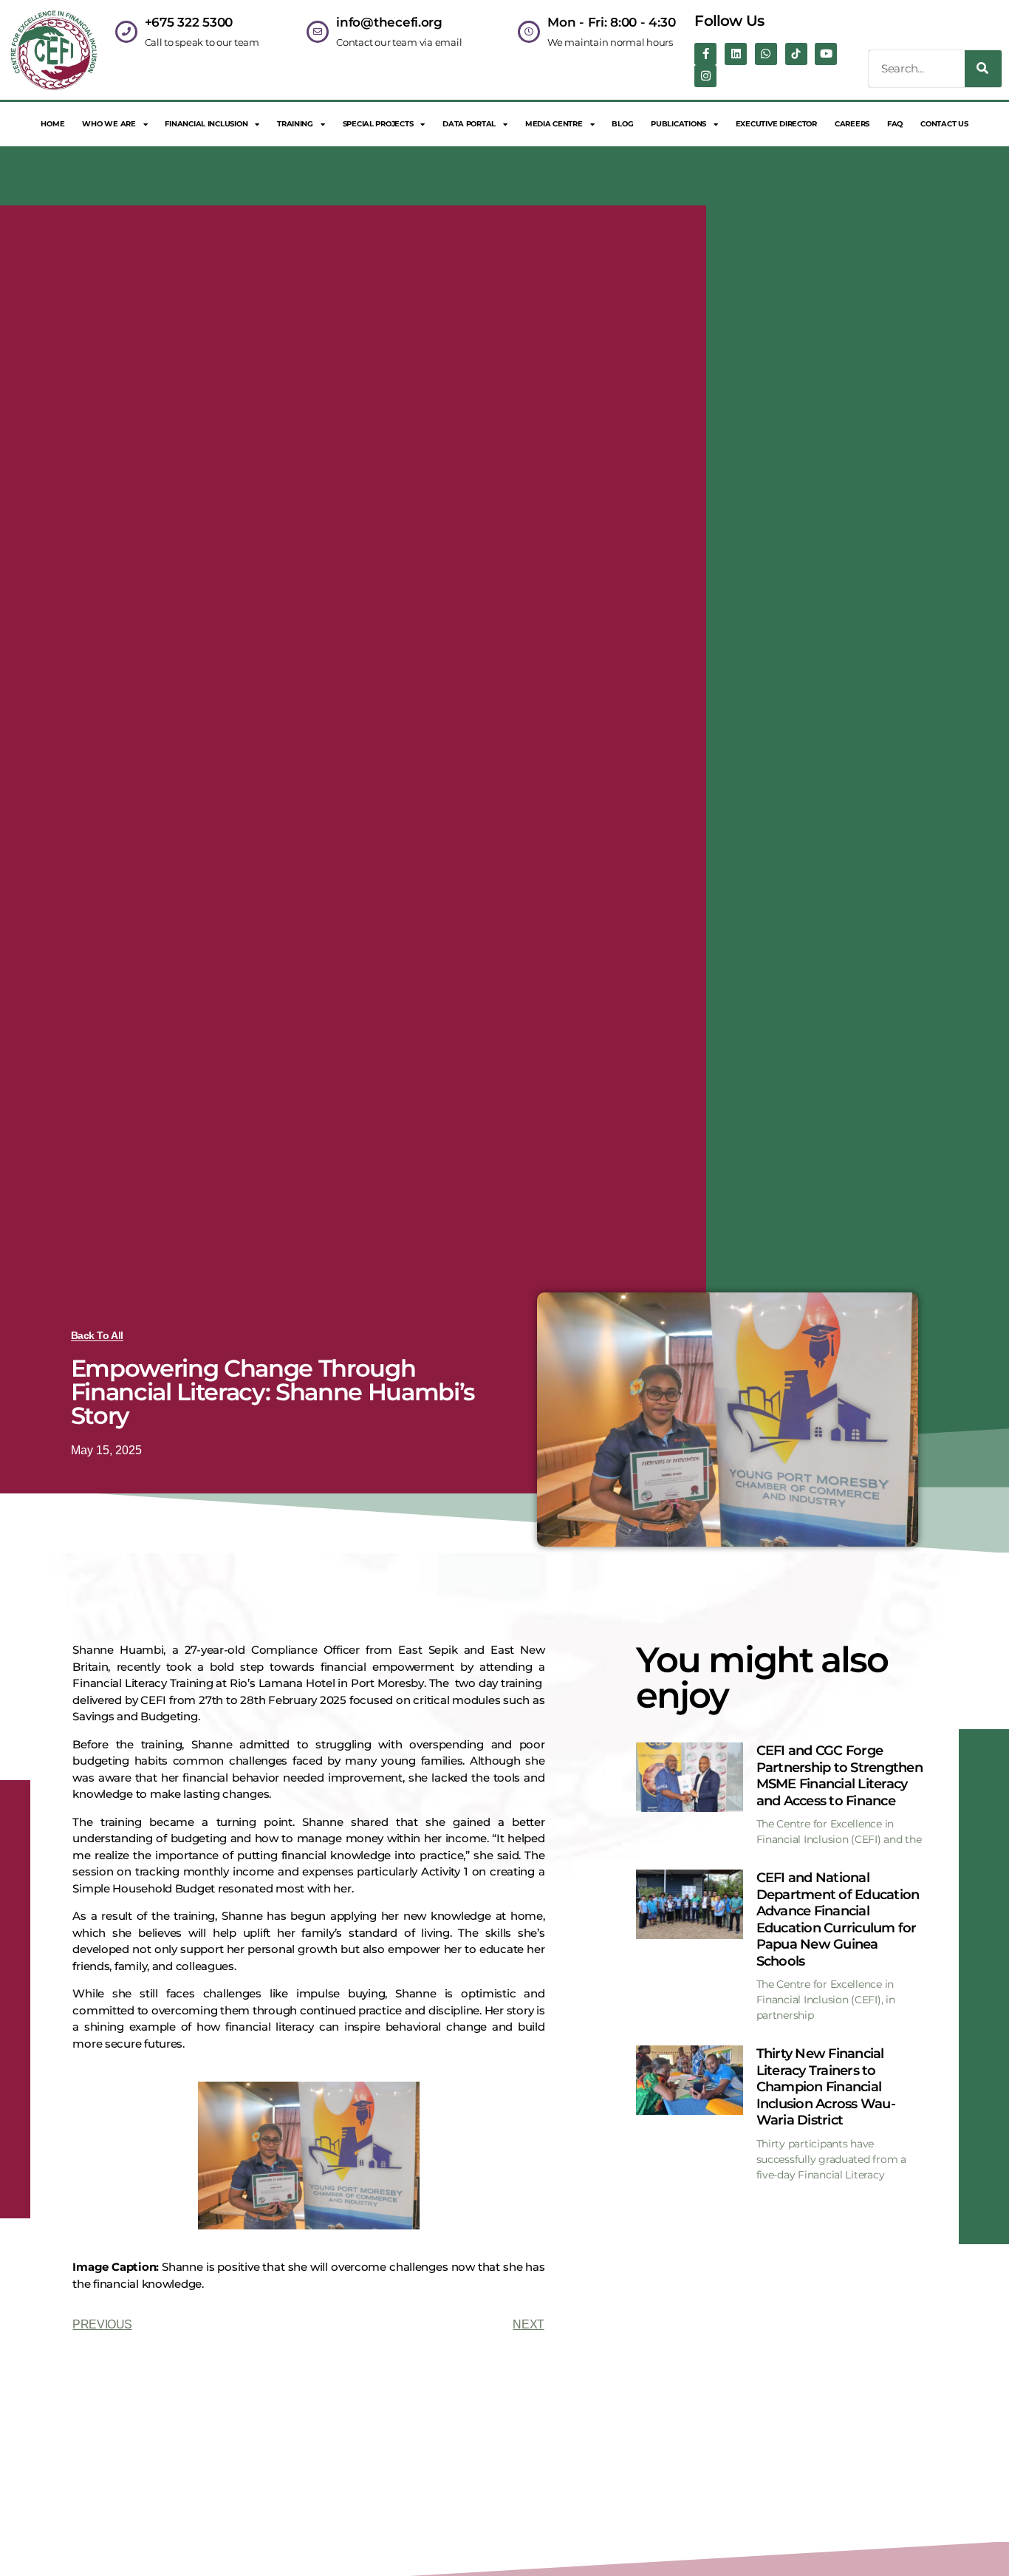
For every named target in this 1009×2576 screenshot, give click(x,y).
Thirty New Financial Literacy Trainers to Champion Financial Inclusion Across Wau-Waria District (826, 2087)
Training (295, 124)
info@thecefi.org (389, 22)
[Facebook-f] (705, 54)
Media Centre (554, 124)
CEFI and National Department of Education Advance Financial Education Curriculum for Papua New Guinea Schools (838, 1919)
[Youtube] (826, 54)
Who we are (109, 124)
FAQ (895, 124)
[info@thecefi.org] (318, 32)
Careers (852, 124)
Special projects (378, 124)
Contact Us (944, 124)
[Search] (983, 69)
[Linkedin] (736, 54)
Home (52, 124)
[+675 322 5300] (126, 32)
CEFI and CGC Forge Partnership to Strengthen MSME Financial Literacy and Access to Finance (839, 1776)
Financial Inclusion (206, 124)
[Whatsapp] (766, 54)
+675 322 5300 (189, 22)
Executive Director (776, 124)
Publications (678, 124)
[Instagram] (705, 76)
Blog (622, 124)
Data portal (469, 124)
